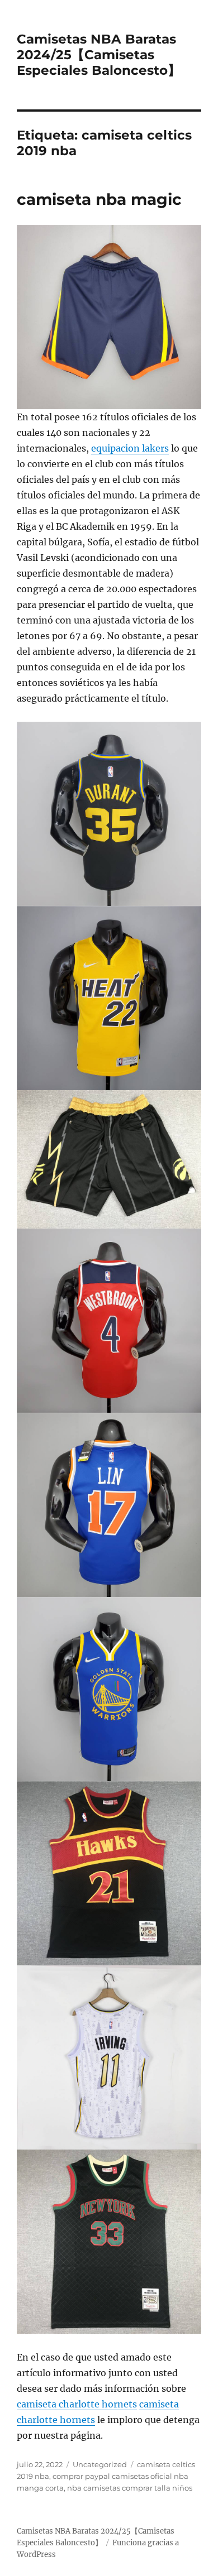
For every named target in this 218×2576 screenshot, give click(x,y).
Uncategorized (100, 2464)
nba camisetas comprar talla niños (130, 2488)
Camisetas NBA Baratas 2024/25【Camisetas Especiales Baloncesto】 (99, 55)
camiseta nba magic (99, 199)
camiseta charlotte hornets (77, 2404)
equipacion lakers (130, 448)
